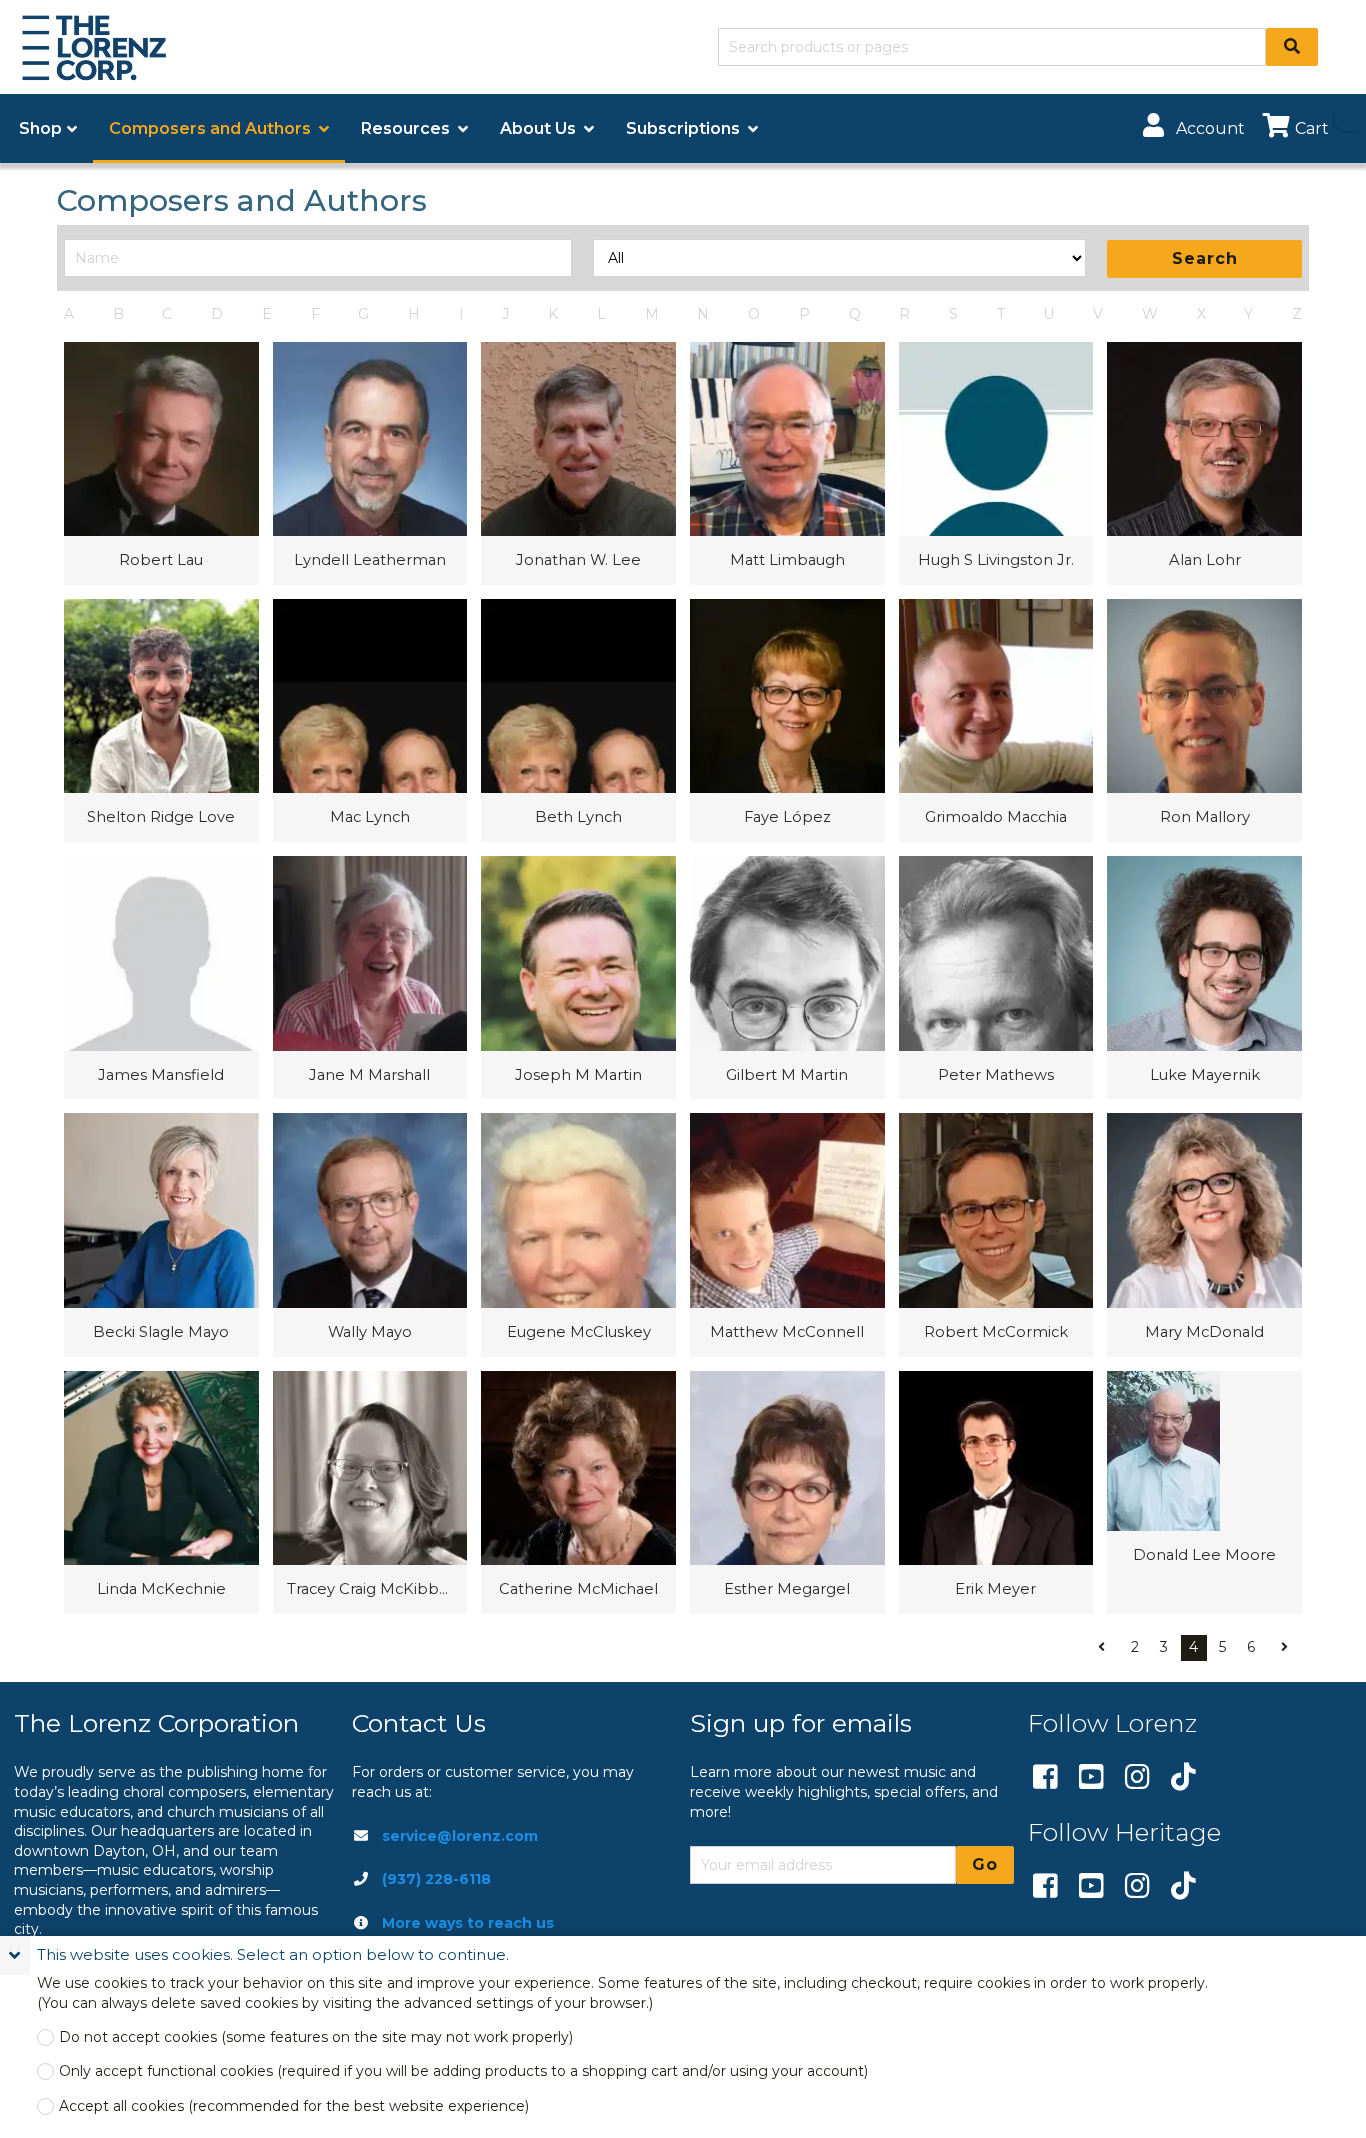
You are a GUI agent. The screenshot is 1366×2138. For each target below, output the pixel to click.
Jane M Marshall (369, 1075)
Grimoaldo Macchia (996, 817)
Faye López (787, 817)
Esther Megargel (787, 1589)
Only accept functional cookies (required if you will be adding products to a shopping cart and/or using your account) (463, 2071)
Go (985, 1864)
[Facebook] (1045, 1778)
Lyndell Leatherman (370, 560)
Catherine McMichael (578, 1589)
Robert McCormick (996, 1332)
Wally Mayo (370, 1332)
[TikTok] (1183, 1778)
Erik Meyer (995, 1589)
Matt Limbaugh (787, 560)
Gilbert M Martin (787, 1075)
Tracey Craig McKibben (370, 1589)
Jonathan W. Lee (578, 560)
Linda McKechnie (161, 1589)
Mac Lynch (370, 817)
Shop (40, 128)
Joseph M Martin (578, 1075)
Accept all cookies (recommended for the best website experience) (294, 2106)
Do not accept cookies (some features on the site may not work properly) (316, 2037)
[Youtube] (1091, 1778)
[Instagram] (1137, 1778)
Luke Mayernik (1205, 1075)
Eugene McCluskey (579, 1332)
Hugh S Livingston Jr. (996, 560)
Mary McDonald (1204, 1332)
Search (1205, 258)
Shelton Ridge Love (161, 817)
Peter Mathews (996, 1075)
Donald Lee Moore (1204, 1555)
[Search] (1292, 47)
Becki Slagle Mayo (161, 1332)
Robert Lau (161, 560)
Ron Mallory (1205, 817)
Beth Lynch (578, 817)
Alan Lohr (1205, 560)
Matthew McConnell (787, 1332)
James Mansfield (161, 1075)
